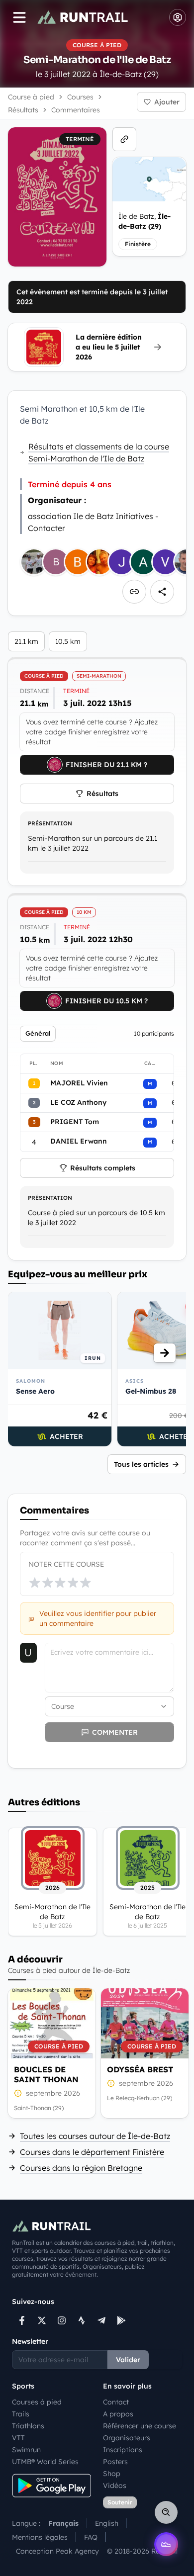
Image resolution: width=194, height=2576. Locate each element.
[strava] (82, 2320)
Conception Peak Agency (57, 2551)
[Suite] (165, 1353)
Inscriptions (123, 2450)
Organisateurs (127, 2438)
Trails (21, 2414)
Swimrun (26, 2450)
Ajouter (167, 102)
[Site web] (124, 139)
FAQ (91, 2537)
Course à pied (31, 97)
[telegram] (101, 2320)
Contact (116, 2402)
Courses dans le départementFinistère (92, 2152)
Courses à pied (37, 2402)
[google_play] (121, 2320)
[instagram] (62, 2320)
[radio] (35, 1583)
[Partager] (162, 592)
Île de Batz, (145, 221)
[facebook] (22, 2320)
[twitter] (42, 2320)
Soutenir (120, 2502)
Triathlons (28, 2426)
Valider (128, 2360)
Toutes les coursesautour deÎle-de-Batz (95, 2136)
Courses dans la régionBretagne (81, 2168)
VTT (18, 2438)
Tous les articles (141, 1464)
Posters (115, 2462)
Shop (112, 2474)
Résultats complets (103, 1168)
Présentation (50, 823)
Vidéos (115, 2486)
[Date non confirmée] (18, 2093)
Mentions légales (40, 2537)
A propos (118, 2414)
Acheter (66, 1436)
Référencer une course (140, 2426)
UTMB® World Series (45, 2462)
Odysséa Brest (140, 2069)
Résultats (102, 794)
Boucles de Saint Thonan (46, 2074)
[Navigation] (19, 17)
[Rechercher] (166, 2512)
